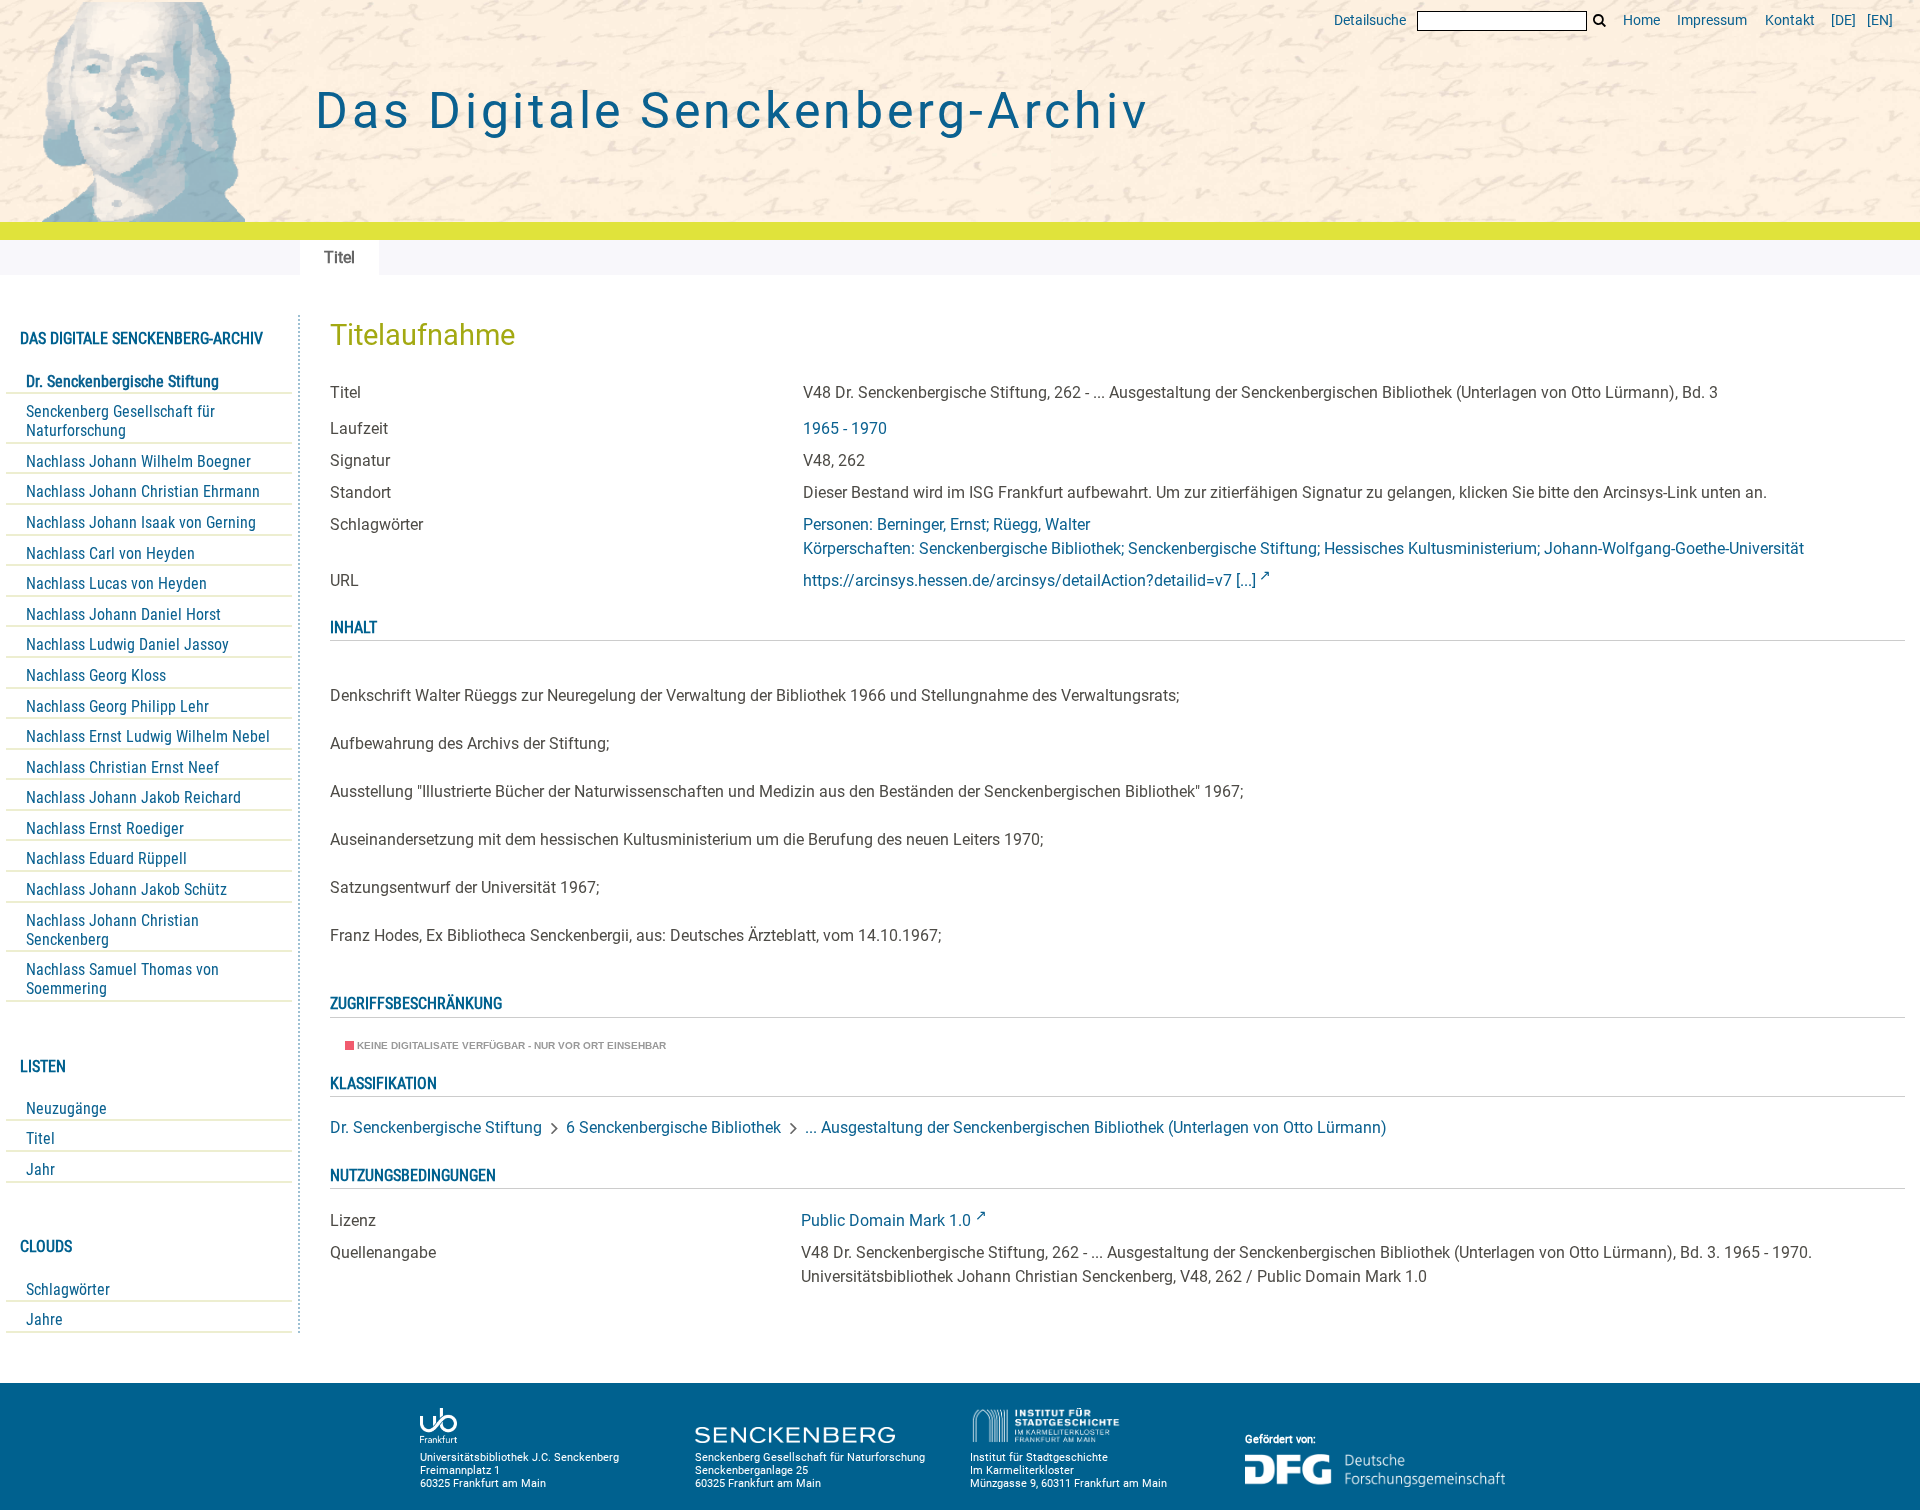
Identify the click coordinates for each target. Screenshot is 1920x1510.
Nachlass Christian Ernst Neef (122, 767)
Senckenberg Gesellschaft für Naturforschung (120, 421)
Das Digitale (732, 111)
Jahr (40, 1169)
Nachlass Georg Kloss (96, 675)
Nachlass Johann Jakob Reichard (133, 797)
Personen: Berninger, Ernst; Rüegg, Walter (946, 524)
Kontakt (1790, 20)
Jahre (44, 1319)
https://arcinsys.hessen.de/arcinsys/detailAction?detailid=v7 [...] (1029, 580)
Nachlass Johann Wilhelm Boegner (138, 461)
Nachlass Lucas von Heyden (116, 583)
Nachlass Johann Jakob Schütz (126, 889)
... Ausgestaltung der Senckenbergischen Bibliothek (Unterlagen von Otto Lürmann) (1096, 1127)
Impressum (1712, 20)
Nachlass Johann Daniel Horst (123, 614)
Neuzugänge (66, 1108)
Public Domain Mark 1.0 (886, 1220)
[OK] (1600, 20)
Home (1641, 20)
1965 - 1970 (845, 428)
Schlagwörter (68, 1289)
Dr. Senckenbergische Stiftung (122, 381)
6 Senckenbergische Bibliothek (673, 1127)
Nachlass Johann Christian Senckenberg (112, 930)
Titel (40, 1138)
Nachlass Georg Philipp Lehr (117, 706)
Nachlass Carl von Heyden (110, 553)
